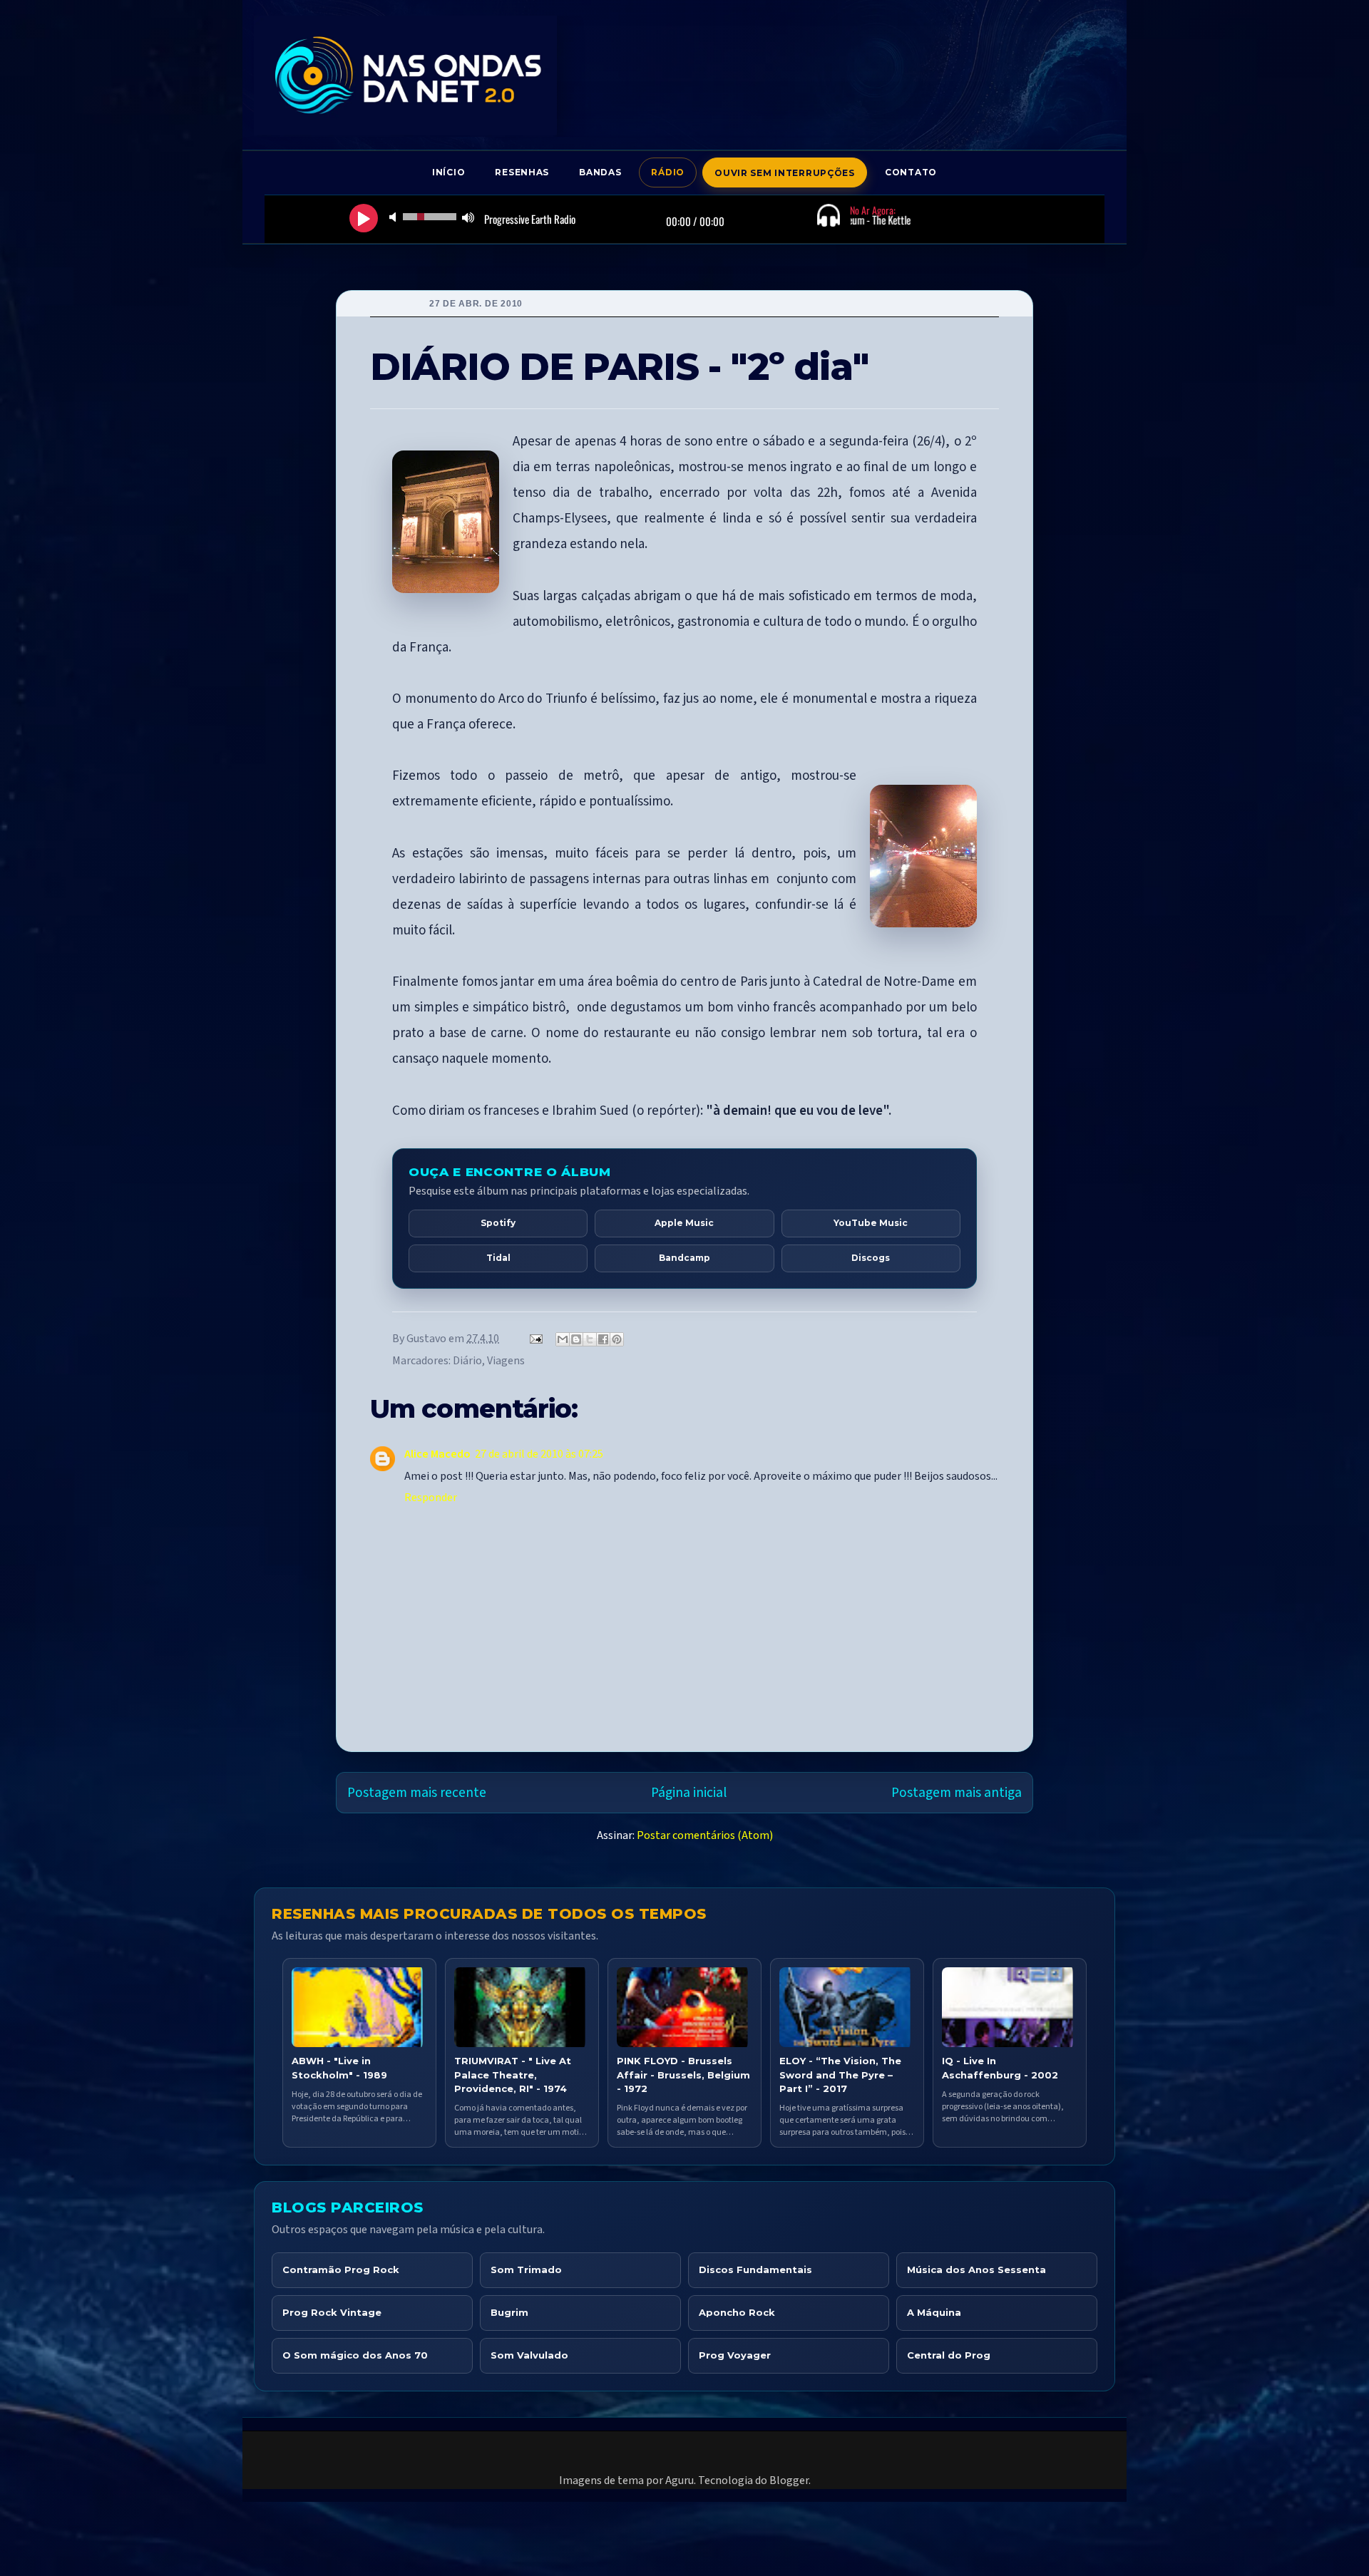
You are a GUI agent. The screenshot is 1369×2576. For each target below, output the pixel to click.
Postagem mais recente (417, 1793)
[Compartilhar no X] (590, 1339)
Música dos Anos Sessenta (976, 2270)
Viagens (506, 1361)
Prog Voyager (735, 2355)
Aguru (680, 2480)
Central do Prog (949, 2355)
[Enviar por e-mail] (563, 1339)
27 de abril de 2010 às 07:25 (539, 1454)
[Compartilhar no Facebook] (603, 1339)
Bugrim (509, 2312)
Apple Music (684, 1223)
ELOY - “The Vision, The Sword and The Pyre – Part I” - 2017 (840, 2074)
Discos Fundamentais (755, 2270)
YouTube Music (871, 1223)
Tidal (498, 1258)
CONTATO (911, 172)
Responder (431, 1498)
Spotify (498, 1223)
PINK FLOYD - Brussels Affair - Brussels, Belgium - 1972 (683, 2074)
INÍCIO (448, 172)
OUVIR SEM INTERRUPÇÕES (785, 173)
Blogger (789, 2480)
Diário (467, 1361)
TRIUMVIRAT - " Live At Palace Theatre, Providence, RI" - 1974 (513, 2074)
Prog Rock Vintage (332, 2312)
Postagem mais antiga (957, 1793)
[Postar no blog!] (576, 1339)
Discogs (871, 1258)
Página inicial (689, 1793)
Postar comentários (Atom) (705, 1835)
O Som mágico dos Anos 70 (355, 2355)
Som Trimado (526, 2270)
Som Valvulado (529, 2355)
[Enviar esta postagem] (534, 1339)
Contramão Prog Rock (341, 2270)
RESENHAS (522, 172)
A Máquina (934, 2312)
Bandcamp (684, 1258)
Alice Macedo (437, 1454)
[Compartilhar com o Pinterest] (617, 1339)
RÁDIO (668, 172)
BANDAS (600, 172)
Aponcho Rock (737, 2312)
